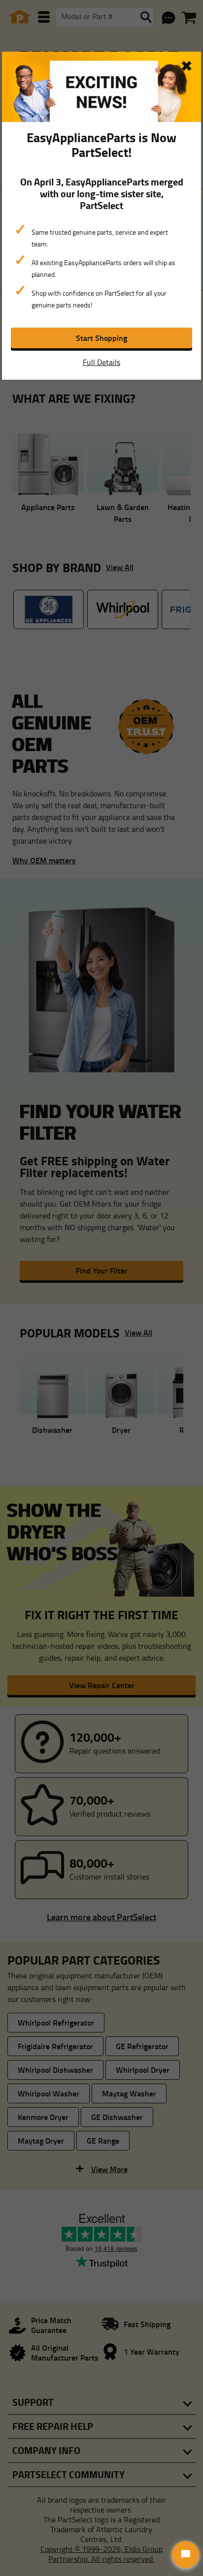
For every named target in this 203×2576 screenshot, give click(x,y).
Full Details (101, 362)
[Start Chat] (186, 2555)
